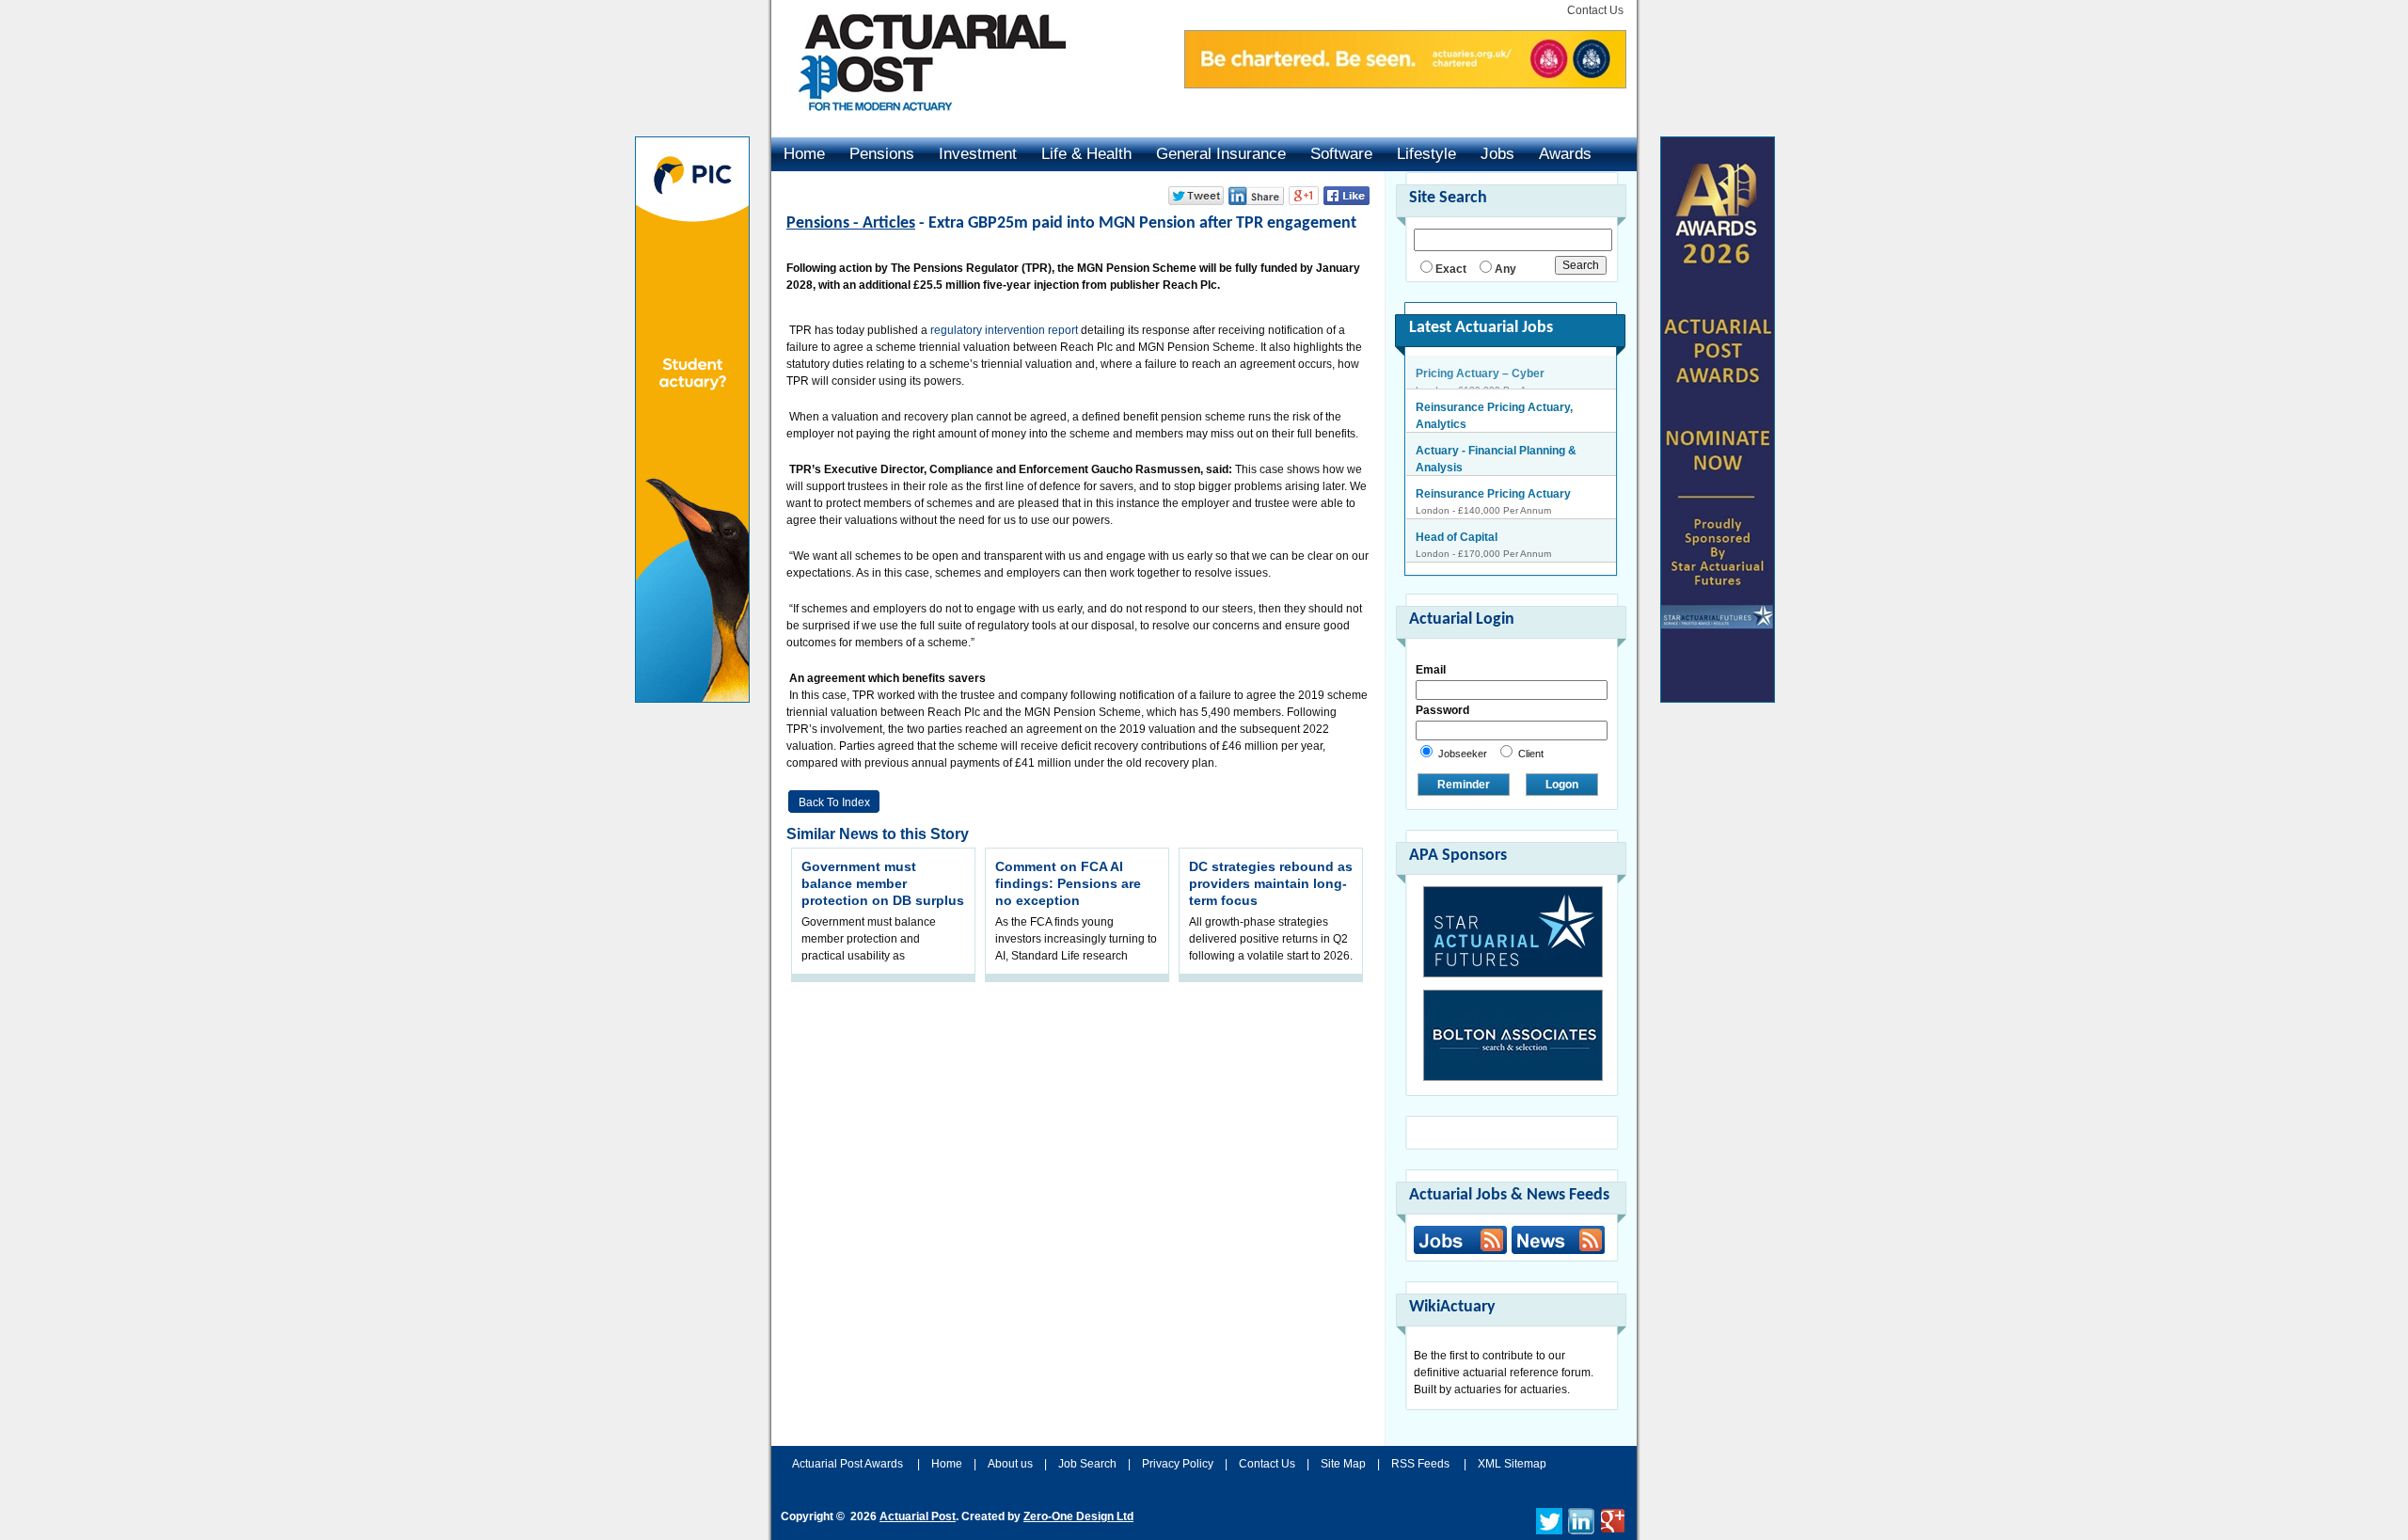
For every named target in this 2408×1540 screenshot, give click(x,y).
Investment (978, 154)
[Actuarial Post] (919, 122)
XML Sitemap (1512, 1464)
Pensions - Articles (851, 223)
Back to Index (834, 802)
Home (804, 154)
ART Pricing (1448, 547)
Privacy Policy (1178, 1464)
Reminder (1464, 785)
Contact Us (1595, 10)
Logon (1562, 785)
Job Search (1087, 1464)
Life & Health (1086, 154)
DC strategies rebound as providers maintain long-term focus (1271, 883)
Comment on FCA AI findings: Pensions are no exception (1068, 883)
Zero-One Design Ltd (1078, 1516)
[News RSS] (1556, 1242)
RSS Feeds (1420, 1464)
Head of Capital (1457, 503)
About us (1010, 1464)
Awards (1565, 154)
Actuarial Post (918, 1516)
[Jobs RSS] (1460, 1240)
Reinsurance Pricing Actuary (1493, 460)
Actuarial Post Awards (849, 1464)
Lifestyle (1426, 154)
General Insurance (1221, 154)
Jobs (1497, 154)
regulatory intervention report (1004, 330)
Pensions (882, 154)
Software (1341, 154)
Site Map (1343, 1464)
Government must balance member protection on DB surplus (883, 883)
